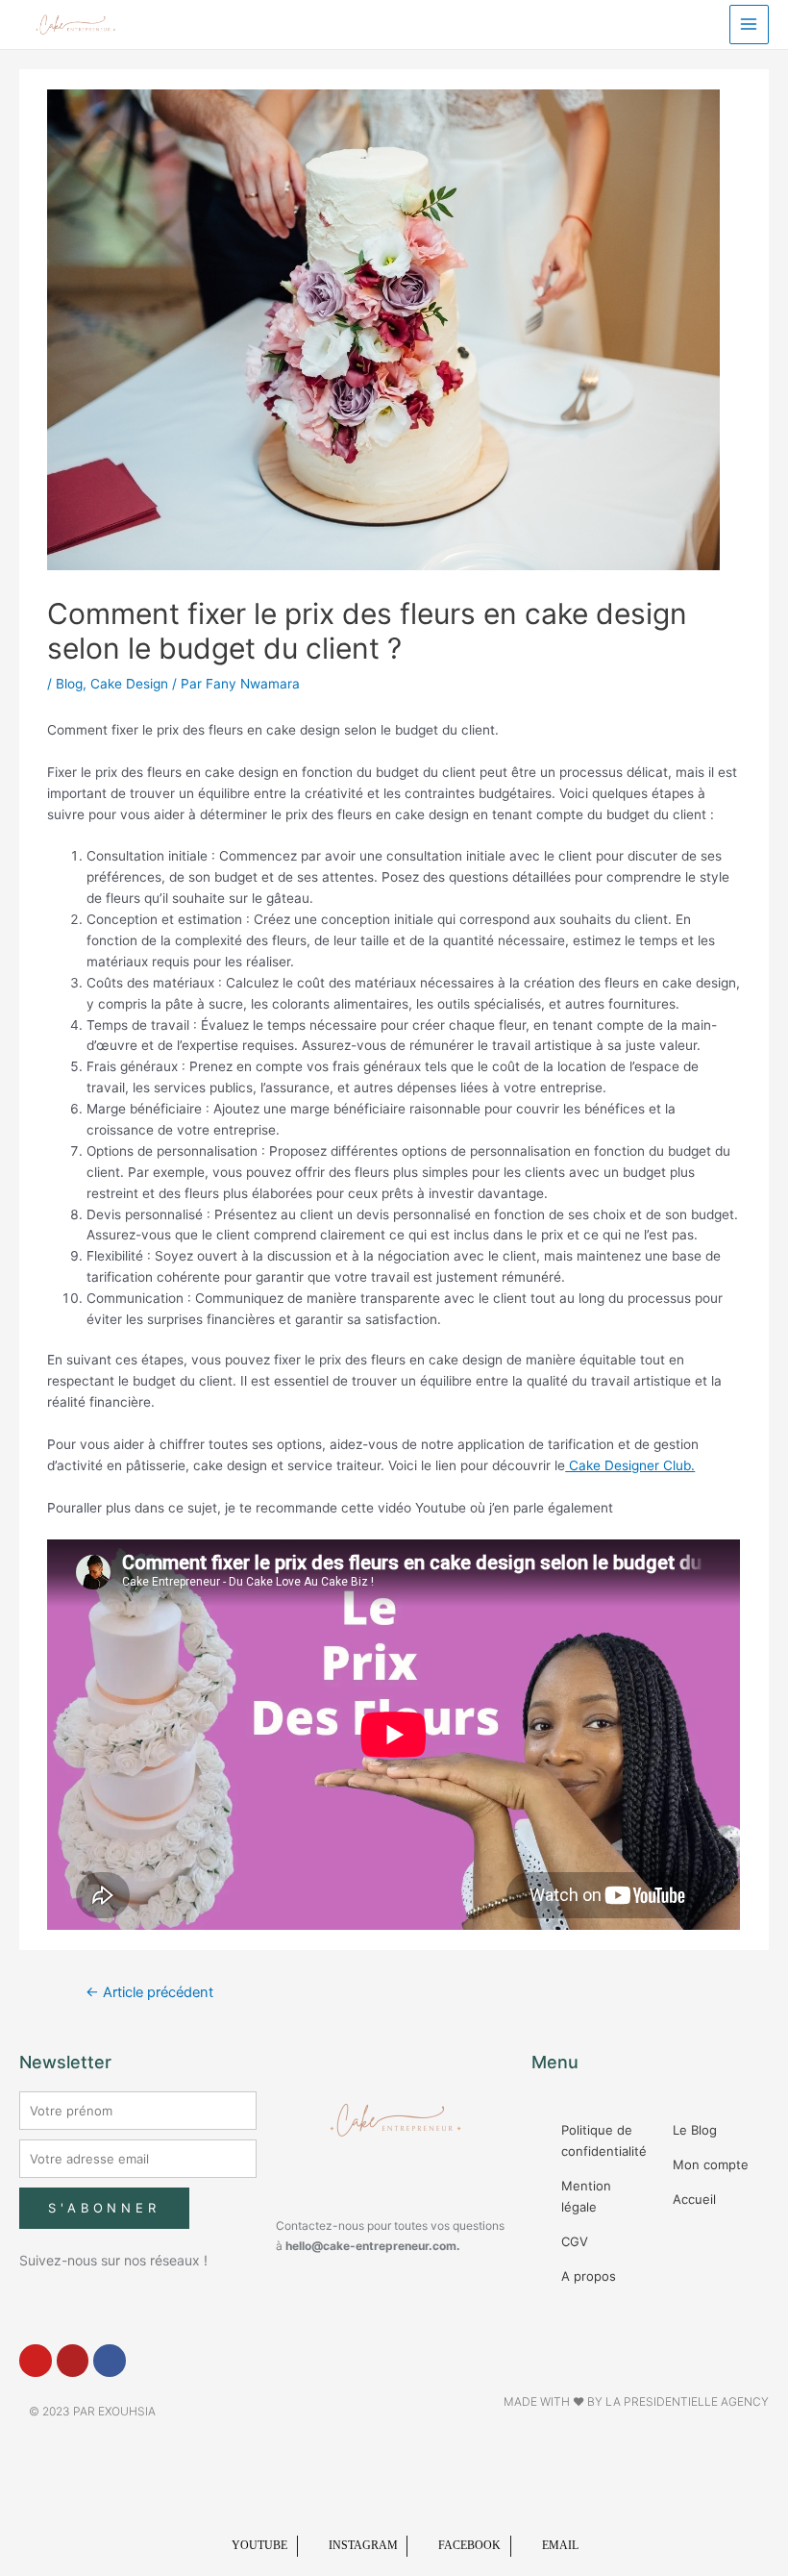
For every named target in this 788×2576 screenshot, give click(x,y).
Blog (69, 684)
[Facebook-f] (110, 2361)
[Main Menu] (749, 25)
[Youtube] (36, 2361)
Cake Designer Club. (630, 1465)
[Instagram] (73, 2361)
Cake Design (129, 684)
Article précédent (149, 1992)
